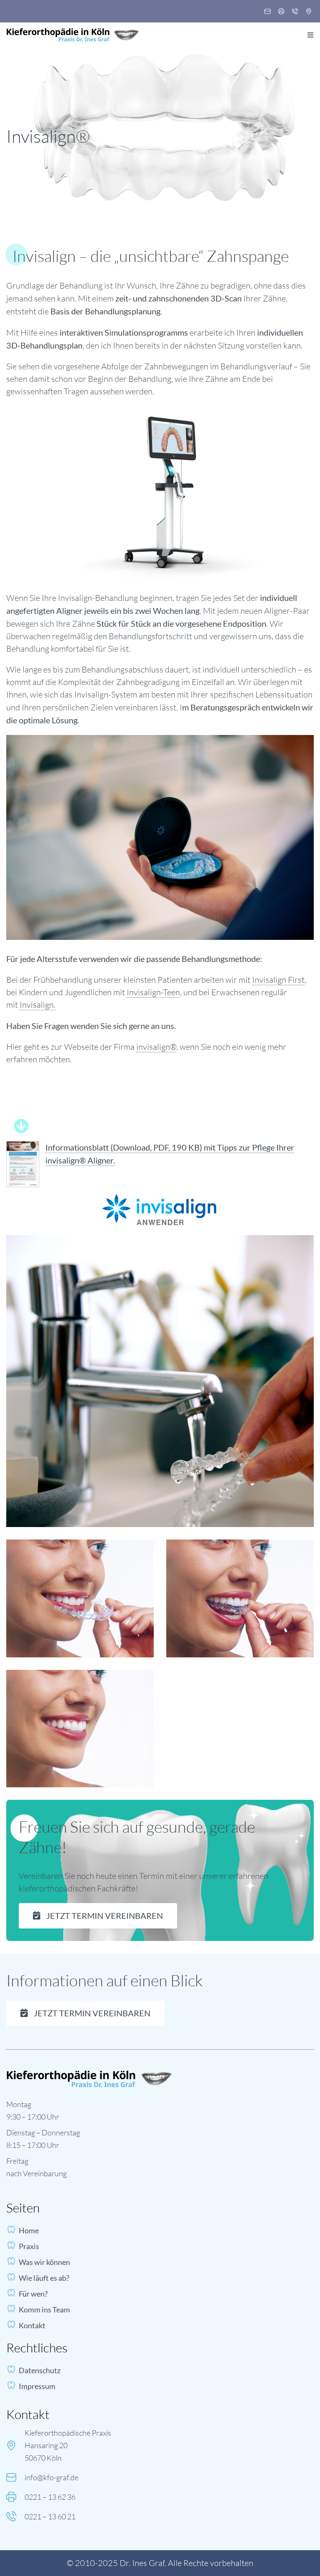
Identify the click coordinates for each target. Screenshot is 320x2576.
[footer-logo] (90, 2074)
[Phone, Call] (295, 12)
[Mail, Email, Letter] (267, 12)
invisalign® (156, 1047)
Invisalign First (278, 980)
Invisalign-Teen (153, 992)
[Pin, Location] (309, 12)
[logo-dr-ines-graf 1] (73, 32)
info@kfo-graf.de (51, 2477)
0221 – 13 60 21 (50, 2516)
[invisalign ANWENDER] (160, 1198)
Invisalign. (37, 1005)
